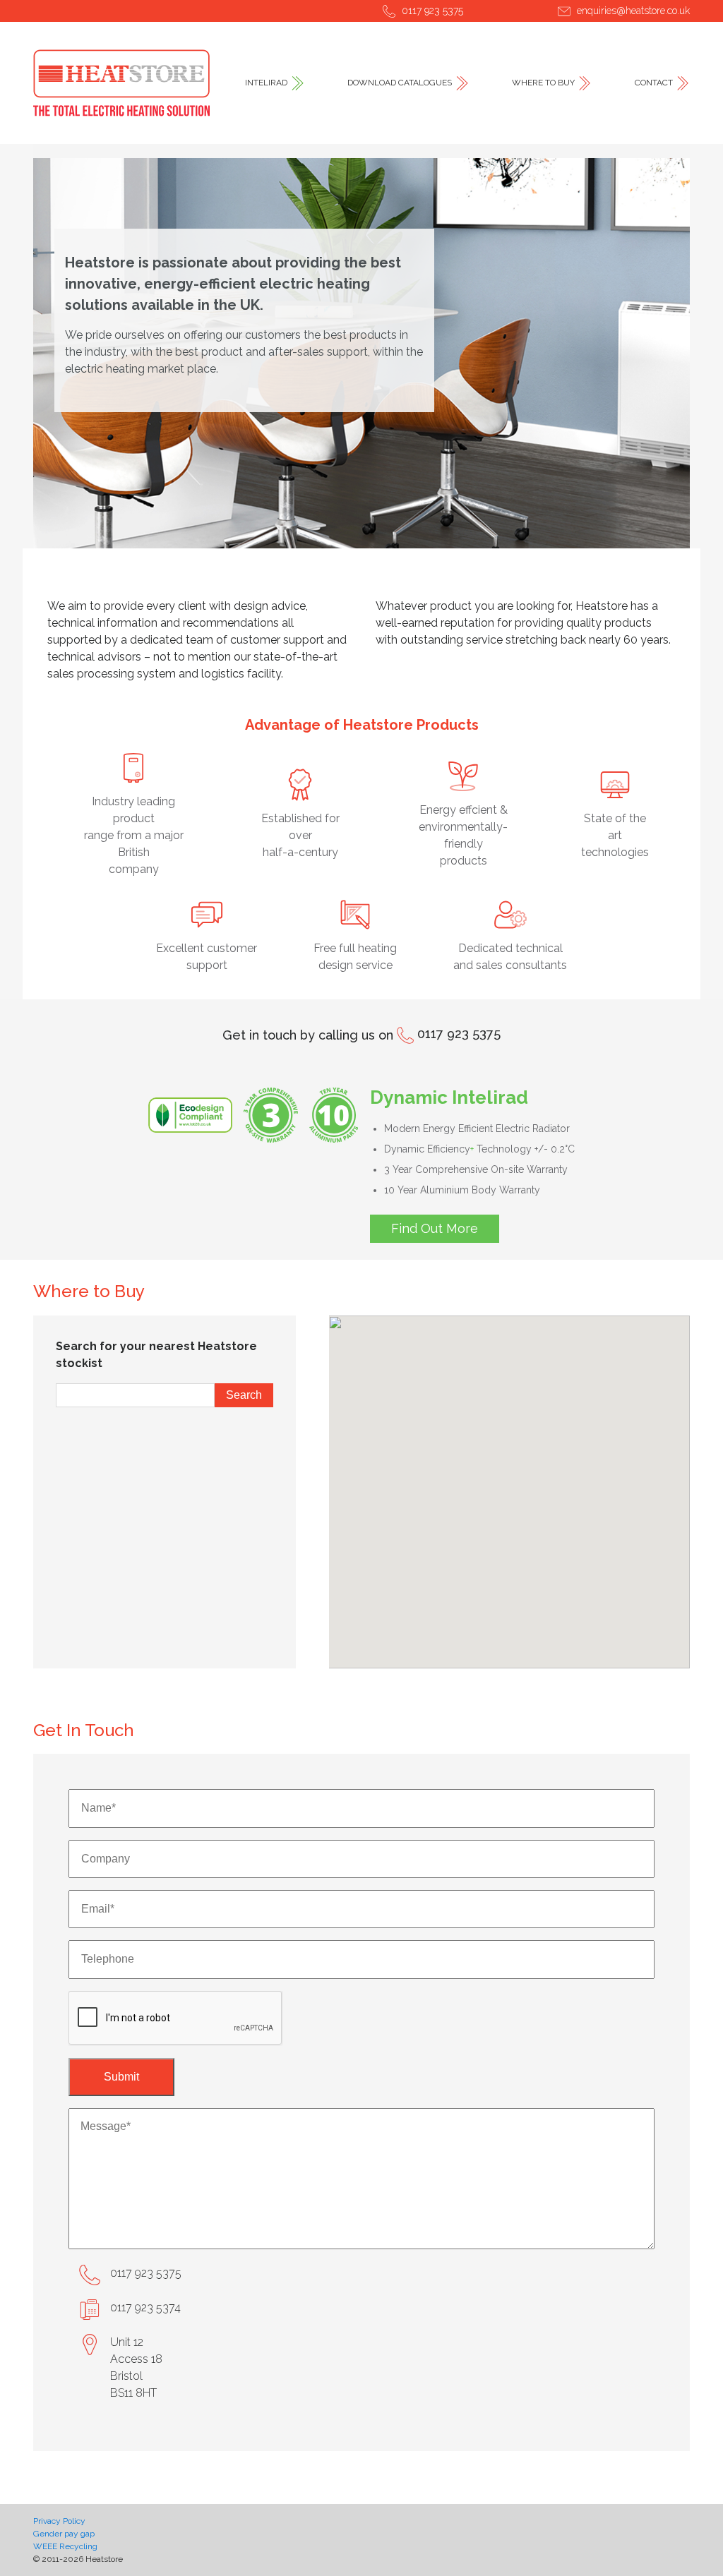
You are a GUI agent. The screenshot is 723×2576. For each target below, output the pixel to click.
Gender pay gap (64, 2534)
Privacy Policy (59, 2521)
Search (244, 1395)
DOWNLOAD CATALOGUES (400, 83)
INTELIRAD (266, 83)
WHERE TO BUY (543, 83)
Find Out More (435, 1228)
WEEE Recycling (65, 2546)
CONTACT (654, 83)
